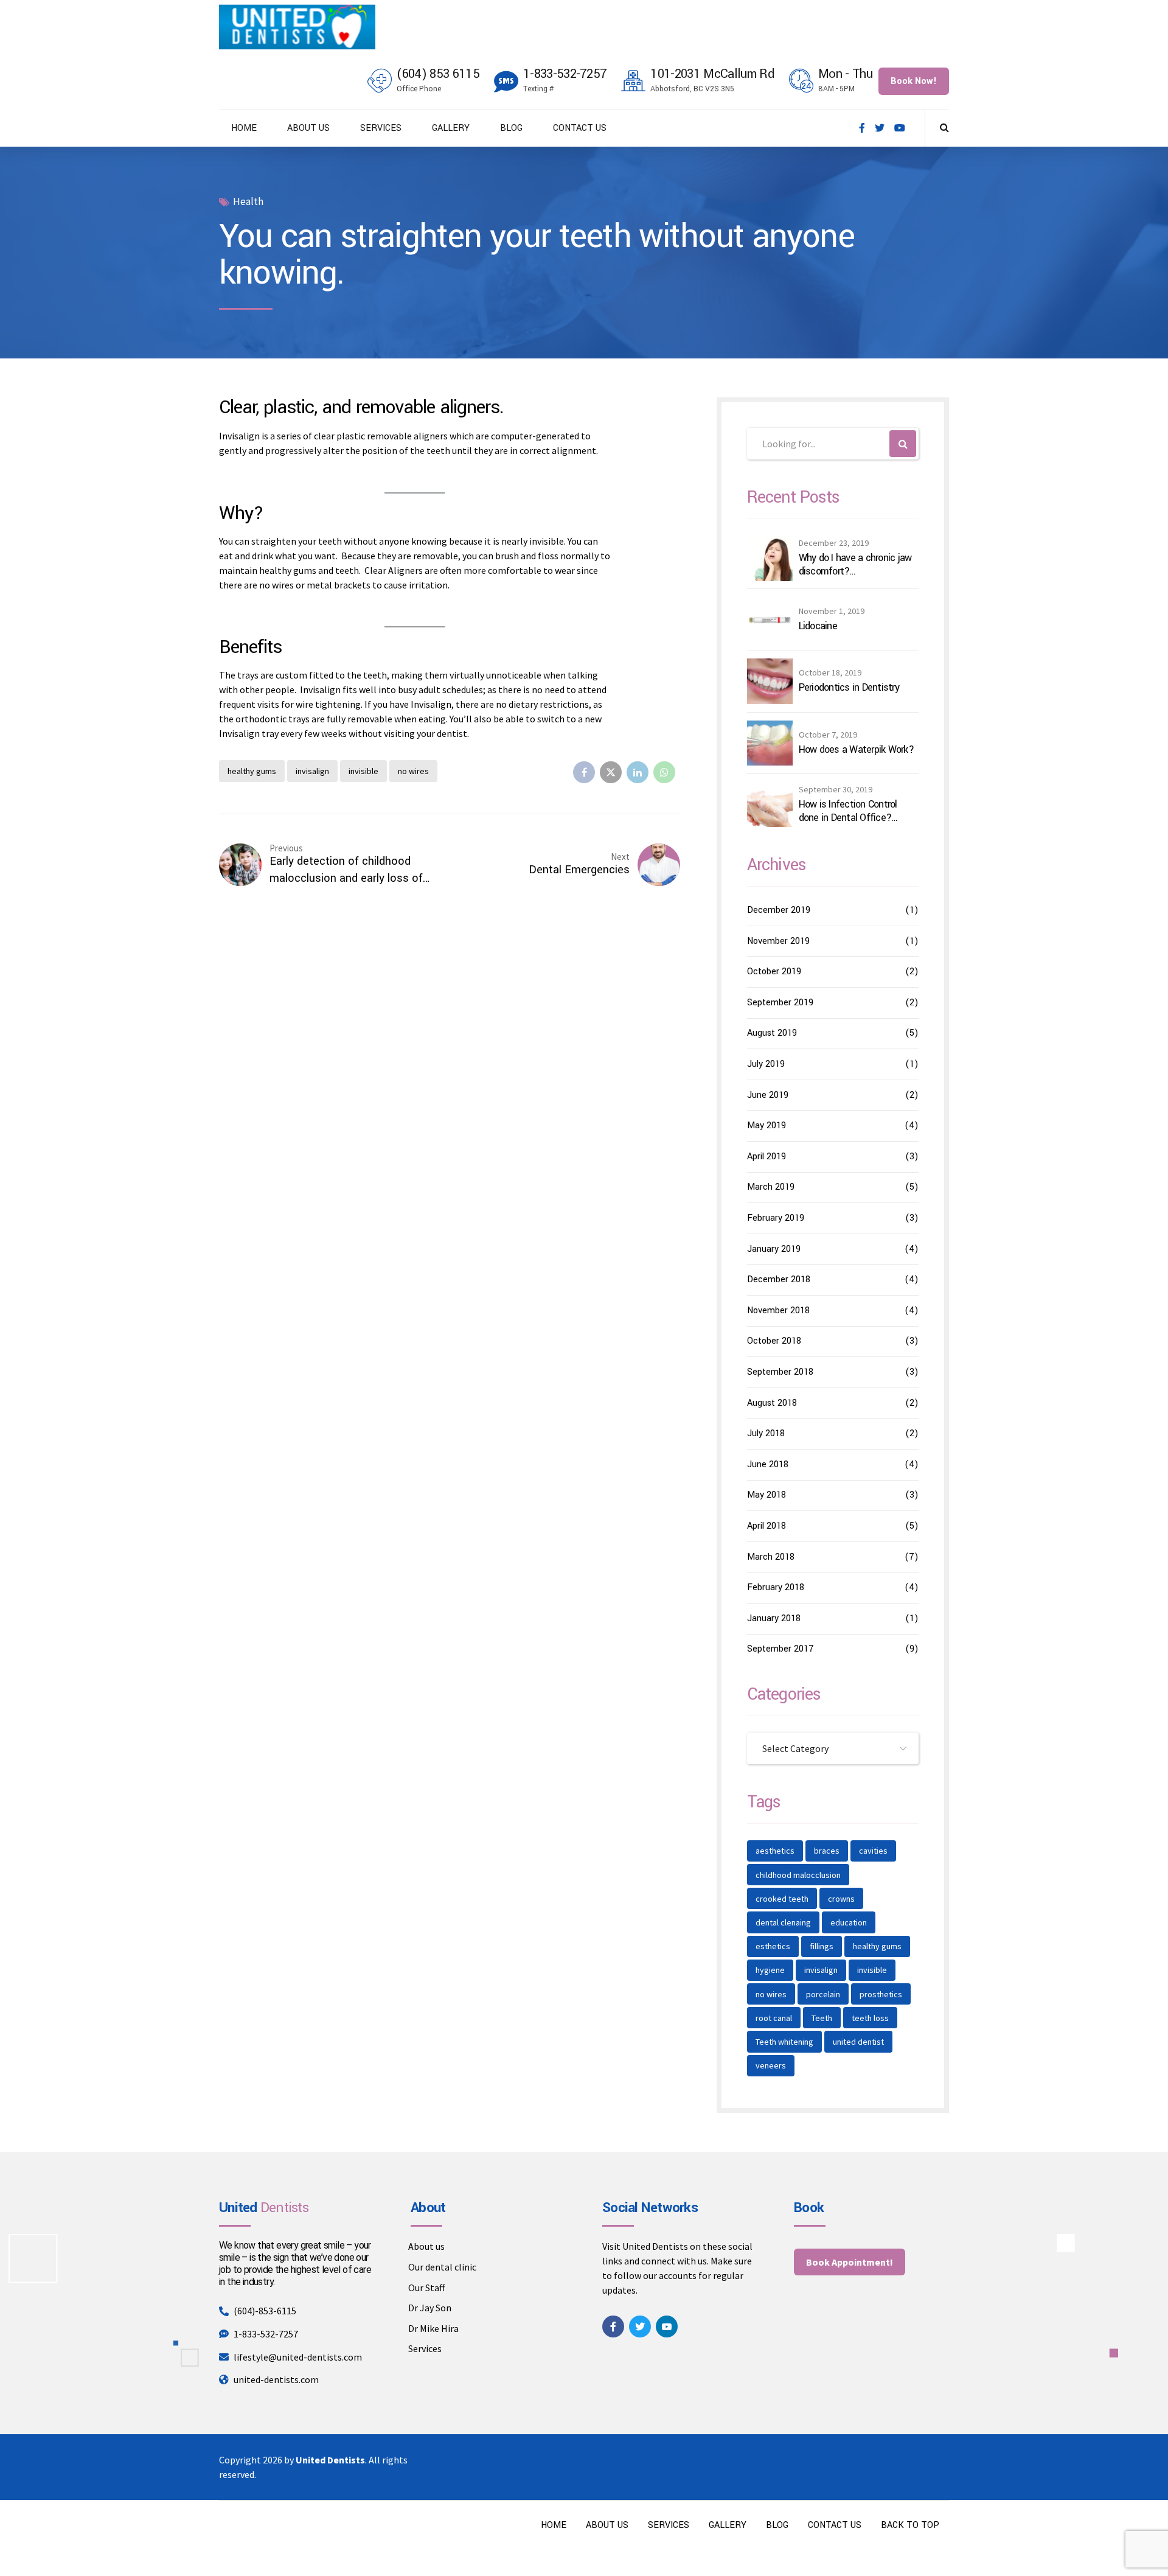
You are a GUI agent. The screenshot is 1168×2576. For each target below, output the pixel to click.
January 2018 (774, 1618)
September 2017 (780, 1649)
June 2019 (768, 1095)
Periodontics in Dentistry (849, 688)
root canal (774, 2018)
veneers (771, 2065)
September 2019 (780, 1003)
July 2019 (766, 1064)
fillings (822, 1946)
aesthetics (775, 1851)
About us (426, 2246)
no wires (413, 771)
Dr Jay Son (430, 2308)
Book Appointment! (850, 2262)
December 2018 (779, 1279)
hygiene (770, 1970)
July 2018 (766, 1433)
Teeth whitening (784, 2042)
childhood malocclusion (798, 1875)
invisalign (312, 771)
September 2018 (780, 1372)
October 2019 (774, 972)
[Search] (944, 127)
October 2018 (774, 1341)
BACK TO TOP (910, 2525)
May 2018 (766, 1495)
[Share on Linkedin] (638, 772)
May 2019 (766, 1126)
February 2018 (776, 1587)
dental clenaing (783, 1922)
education (849, 1922)
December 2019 (779, 910)
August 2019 (772, 1033)
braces (827, 1851)
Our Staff (426, 2288)
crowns (841, 1899)
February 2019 (776, 1218)
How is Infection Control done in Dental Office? (848, 811)
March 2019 (771, 1187)
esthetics (773, 1946)
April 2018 (766, 1526)
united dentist (858, 2042)
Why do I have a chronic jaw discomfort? (855, 564)
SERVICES (381, 128)
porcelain (823, 1994)
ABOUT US (308, 128)
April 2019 (766, 1157)
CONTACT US (580, 128)
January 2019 (774, 1249)
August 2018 (772, 1403)
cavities (873, 1851)
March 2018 (771, 1557)
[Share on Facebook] (584, 772)
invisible (363, 771)
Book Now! (914, 81)
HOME (244, 128)
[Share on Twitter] (611, 772)
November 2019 (778, 941)
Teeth (822, 2018)
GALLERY (451, 128)
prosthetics (881, 1994)
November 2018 (778, 1311)
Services (425, 2348)
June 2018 (768, 1464)
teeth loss (870, 2018)
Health (248, 202)
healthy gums (252, 771)
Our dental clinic (442, 2267)
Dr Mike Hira (433, 2328)
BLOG (511, 128)
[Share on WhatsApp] (664, 772)
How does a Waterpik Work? (856, 750)
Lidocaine (818, 626)
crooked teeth (782, 1899)
